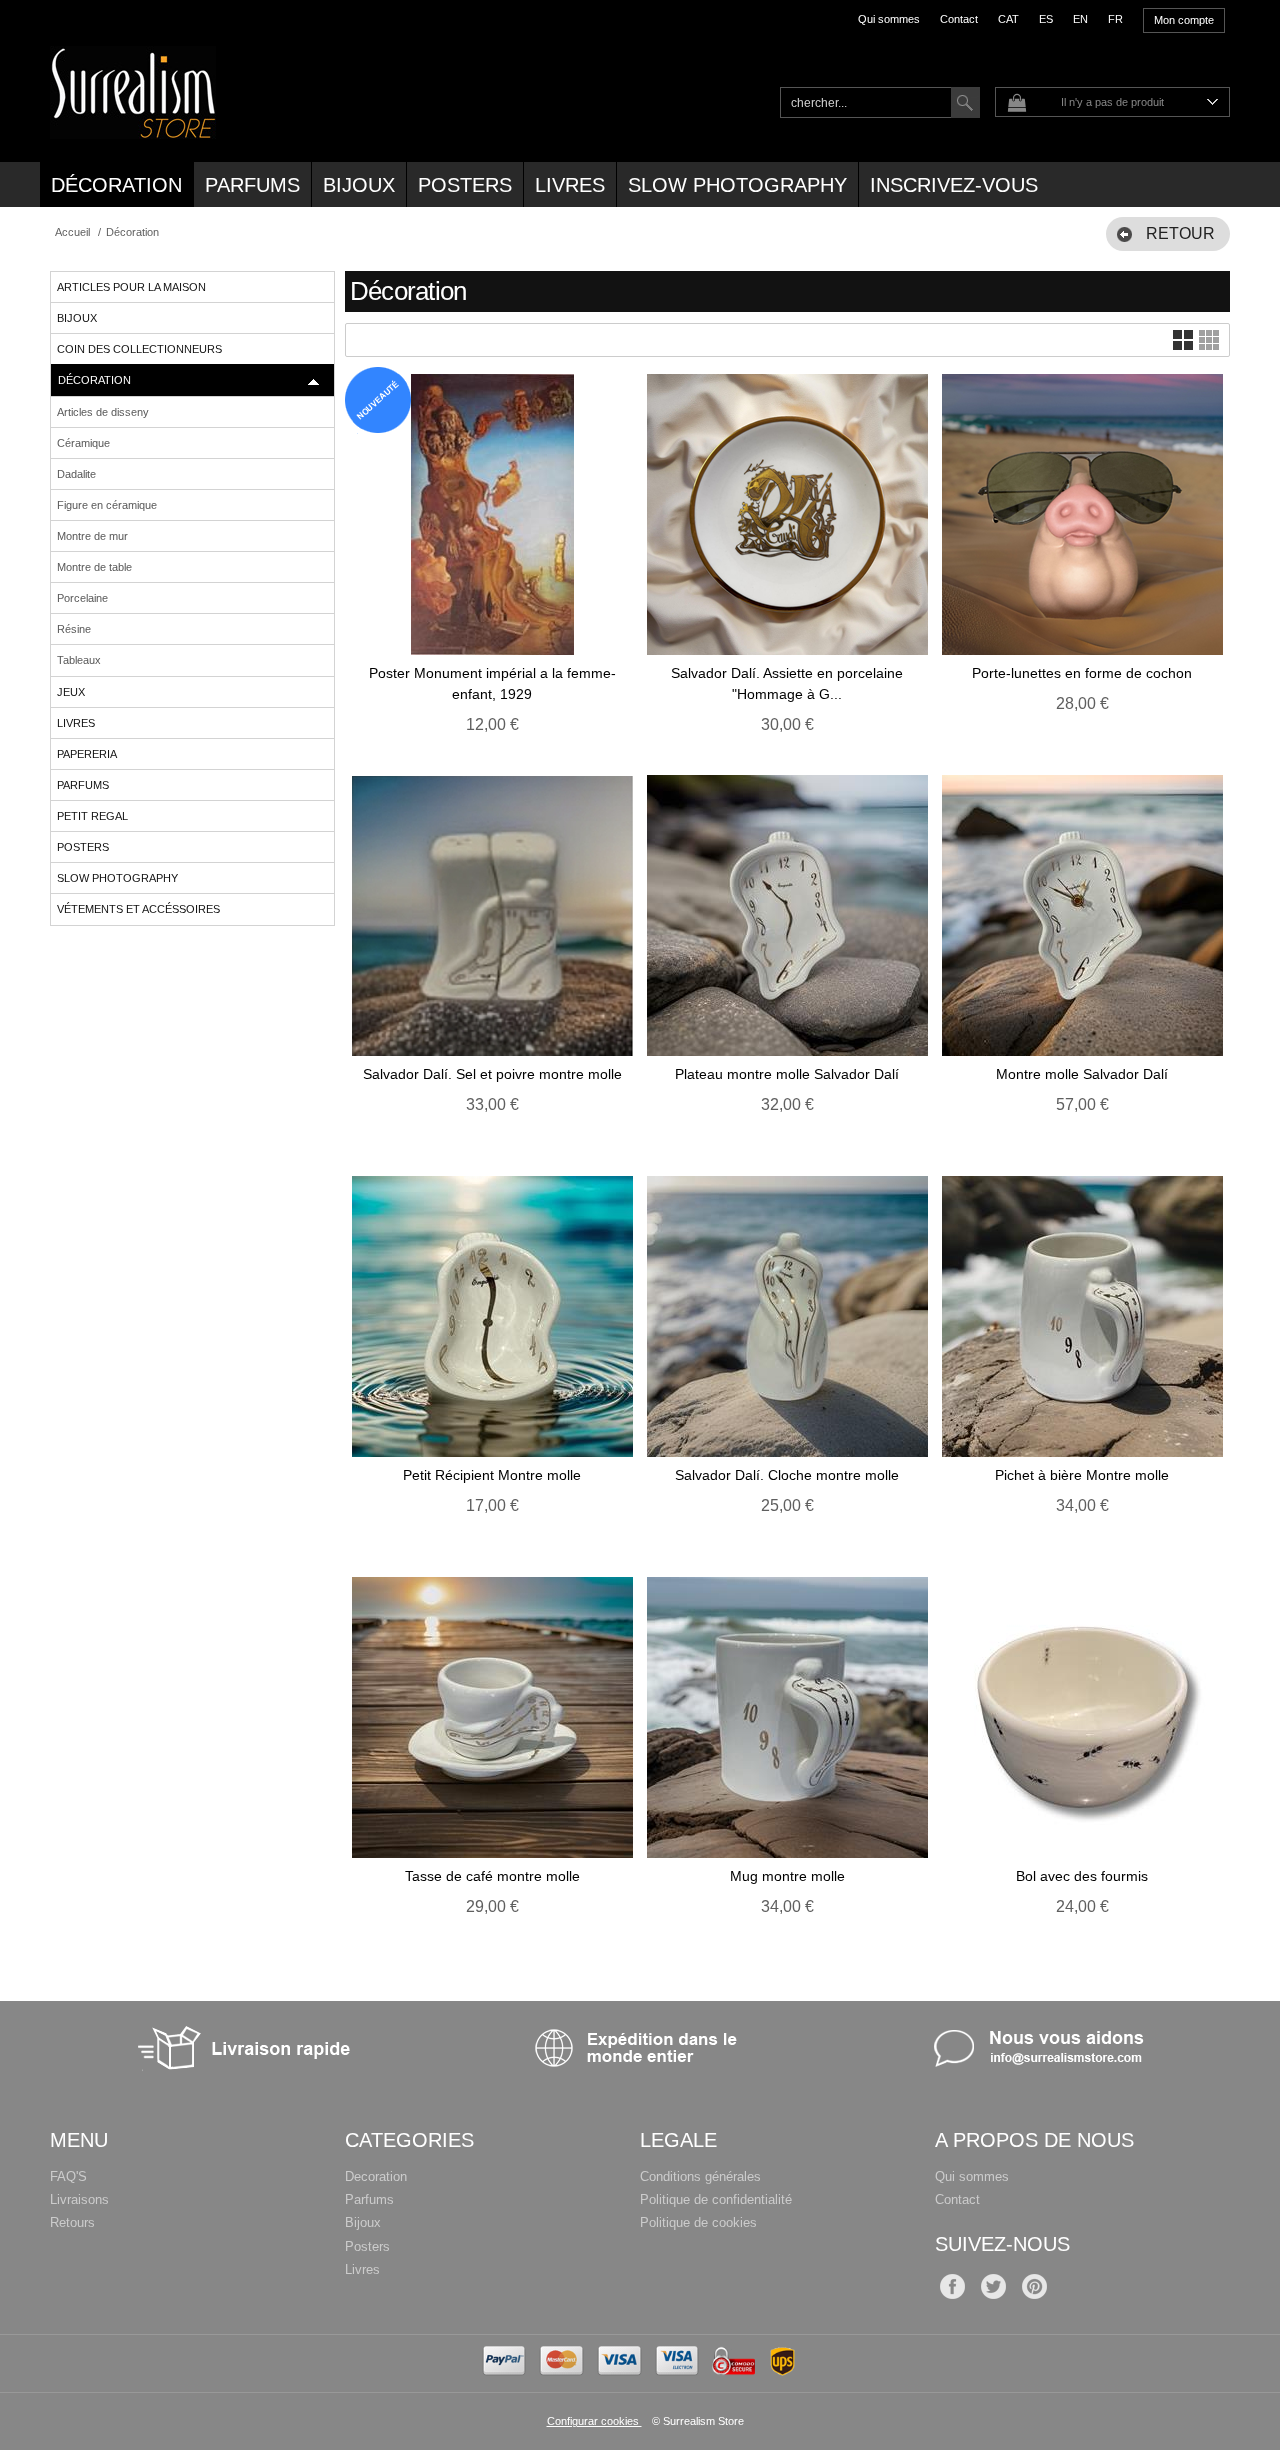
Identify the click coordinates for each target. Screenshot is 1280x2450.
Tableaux (79, 660)
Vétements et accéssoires (138, 909)
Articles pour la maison (131, 287)
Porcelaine (82, 598)
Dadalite (76, 474)
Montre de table (94, 567)
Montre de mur (92, 536)
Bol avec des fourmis (1082, 1876)
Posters (465, 185)
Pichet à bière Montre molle (1082, 1475)
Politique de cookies (698, 2222)
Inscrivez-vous (954, 185)
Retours (72, 2222)
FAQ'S (68, 2176)
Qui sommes (889, 19)
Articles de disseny (103, 412)
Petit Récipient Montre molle (492, 1475)
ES (1046, 19)
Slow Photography (737, 185)
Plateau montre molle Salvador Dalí (787, 1074)
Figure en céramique (107, 505)
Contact (959, 19)
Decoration (376, 2176)
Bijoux (359, 185)
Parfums (252, 185)
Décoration (116, 185)
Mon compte (1184, 20)
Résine (74, 629)
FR (1115, 19)
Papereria (87, 754)
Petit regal (92, 816)
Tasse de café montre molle (492, 1876)
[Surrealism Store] (133, 128)
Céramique (83, 443)
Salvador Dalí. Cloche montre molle (787, 1475)
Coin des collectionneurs (139, 349)
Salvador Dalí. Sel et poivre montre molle (492, 1074)
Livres (570, 185)
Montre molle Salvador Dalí (1082, 1074)
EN (1080, 19)
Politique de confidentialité (716, 2199)
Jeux (71, 692)
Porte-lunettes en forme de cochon (1082, 673)
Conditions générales (700, 2176)
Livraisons (79, 2199)
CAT (1008, 19)
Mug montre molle (787, 1876)
